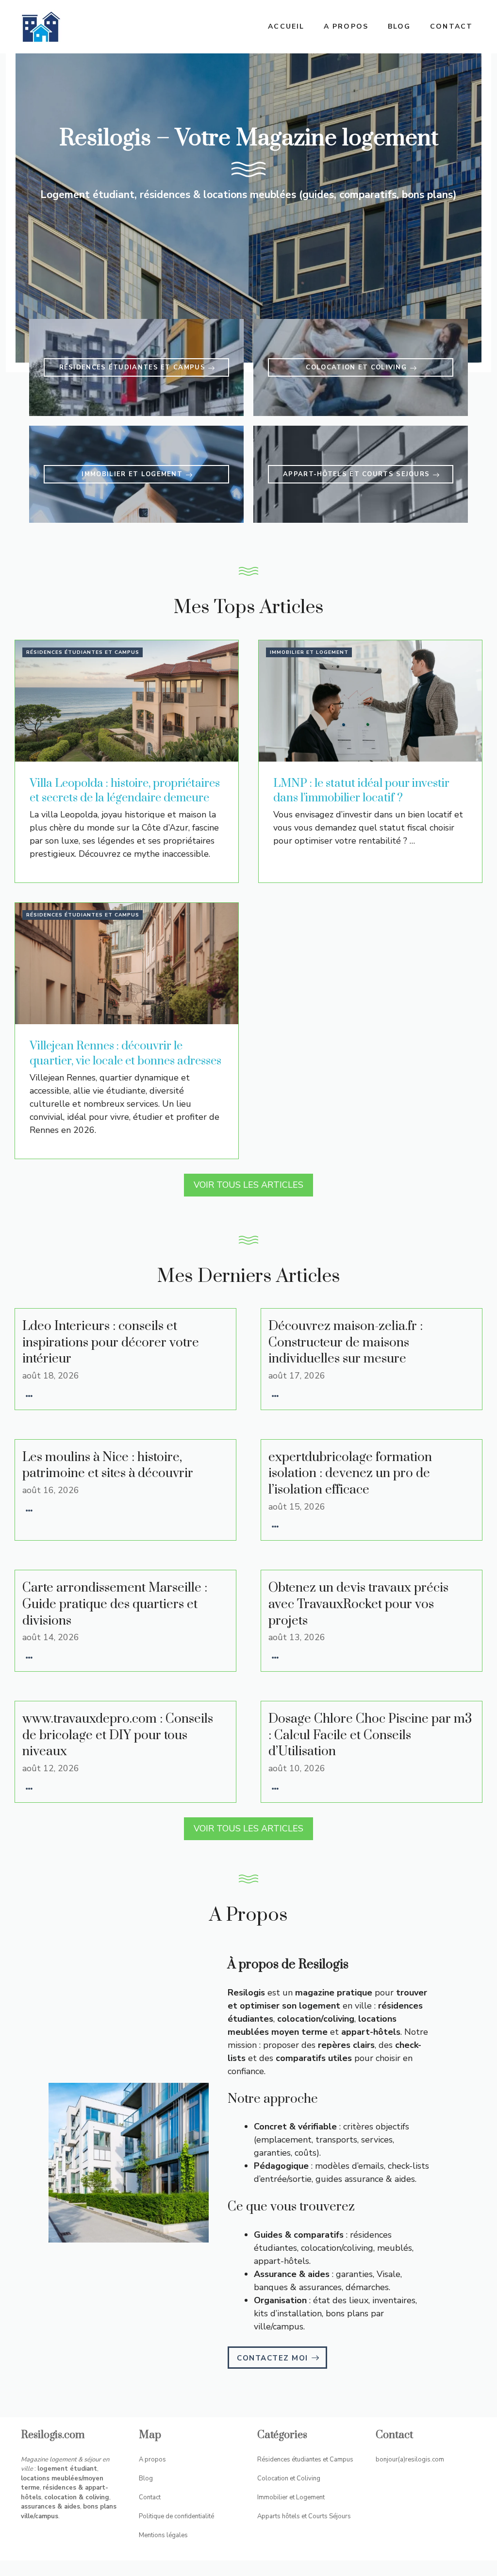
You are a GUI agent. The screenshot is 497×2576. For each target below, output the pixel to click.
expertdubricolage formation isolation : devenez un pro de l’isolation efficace (350, 1474)
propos (155, 2460)
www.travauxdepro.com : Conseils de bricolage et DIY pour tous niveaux (118, 1735)
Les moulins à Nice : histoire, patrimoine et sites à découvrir (108, 1466)
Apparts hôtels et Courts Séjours (304, 2516)
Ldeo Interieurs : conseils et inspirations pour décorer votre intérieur (111, 1343)
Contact (451, 26)
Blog (399, 26)
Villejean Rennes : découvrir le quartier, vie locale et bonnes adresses (125, 1054)
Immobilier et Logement (291, 2497)
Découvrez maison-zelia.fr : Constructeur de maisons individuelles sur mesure (346, 1343)
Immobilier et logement (309, 652)
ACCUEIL (286, 26)
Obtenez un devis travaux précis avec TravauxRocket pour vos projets (358, 1604)
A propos (346, 26)
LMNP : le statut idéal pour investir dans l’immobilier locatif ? (361, 791)
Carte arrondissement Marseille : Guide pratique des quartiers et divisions (115, 1604)
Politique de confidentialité (176, 2516)
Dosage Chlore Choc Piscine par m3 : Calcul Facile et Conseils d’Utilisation (370, 1735)
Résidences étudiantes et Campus (83, 652)
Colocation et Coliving (289, 2478)
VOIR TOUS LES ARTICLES (248, 1185)
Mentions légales (163, 2535)
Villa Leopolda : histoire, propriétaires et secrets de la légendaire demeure (125, 791)
